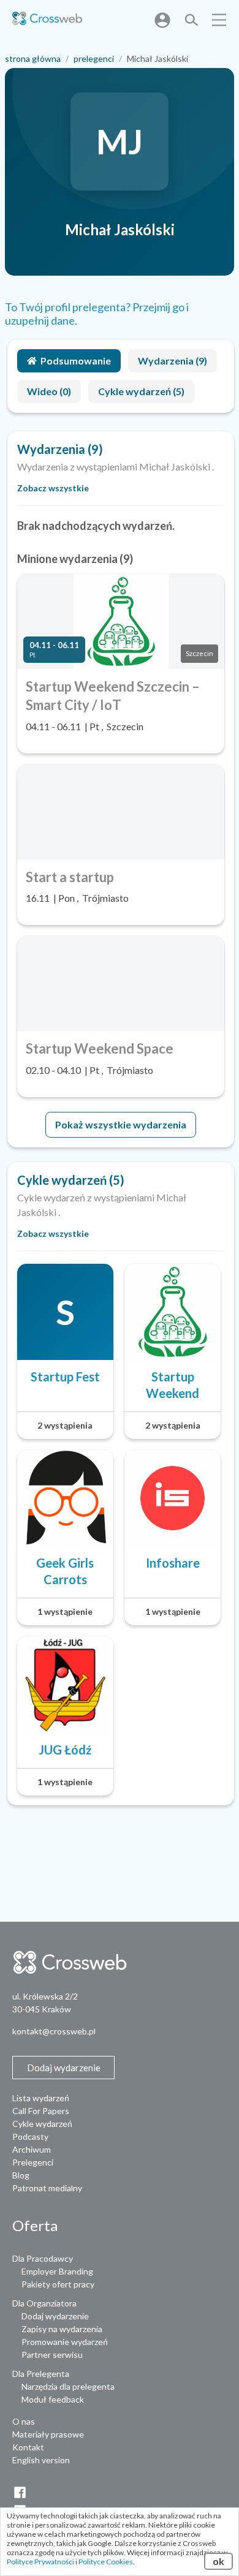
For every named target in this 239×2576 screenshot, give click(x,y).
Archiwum (32, 2149)
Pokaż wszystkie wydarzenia (121, 1124)
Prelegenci (33, 2162)
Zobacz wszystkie (53, 488)
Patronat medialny (47, 2188)
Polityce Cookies (106, 2562)
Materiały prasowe (48, 2434)
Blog (21, 2175)
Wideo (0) (49, 391)
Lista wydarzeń (41, 2098)
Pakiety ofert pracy (58, 2284)
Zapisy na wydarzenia (62, 2329)
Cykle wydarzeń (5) (141, 391)
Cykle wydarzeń (42, 2124)
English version (41, 2460)
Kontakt (28, 2447)
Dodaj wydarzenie (55, 2316)
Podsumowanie (76, 361)
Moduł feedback (53, 2399)
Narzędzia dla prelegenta (68, 2386)
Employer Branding (57, 2271)
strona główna (33, 59)
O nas (24, 2421)
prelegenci (94, 59)
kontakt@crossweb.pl (54, 2031)
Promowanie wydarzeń (65, 2342)
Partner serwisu (52, 2355)
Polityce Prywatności (40, 2562)
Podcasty (30, 2136)
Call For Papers (41, 2111)
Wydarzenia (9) (173, 361)
